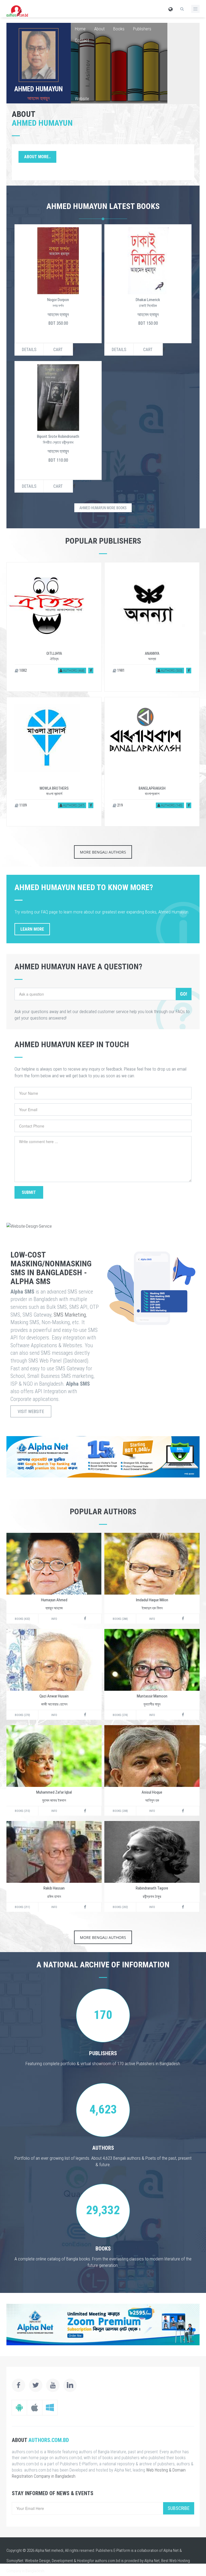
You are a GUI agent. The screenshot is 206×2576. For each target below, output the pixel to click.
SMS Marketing (70, 1315)
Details (29, 350)
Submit (29, 1192)
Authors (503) (171, 671)
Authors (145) (171, 805)
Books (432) (22, 1619)
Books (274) (120, 1715)
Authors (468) (73, 671)
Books (119, 29)
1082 (23, 670)
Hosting (83, 2561)
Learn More (32, 929)
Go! (184, 994)
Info (54, 1619)
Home (80, 29)
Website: (82, 99)
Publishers (142, 29)
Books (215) (22, 1811)
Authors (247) (73, 805)
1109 (23, 805)
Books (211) (22, 1907)
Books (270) (22, 1715)
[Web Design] (103, 1226)
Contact (82, 40)
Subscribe (179, 2508)
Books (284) (120, 1619)
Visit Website (31, 1412)
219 (120, 805)
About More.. (37, 157)
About (99, 29)
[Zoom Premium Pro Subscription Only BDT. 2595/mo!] (103, 2324)
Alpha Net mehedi (49, 2550)
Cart (58, 350)
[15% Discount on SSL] (103, 1457)
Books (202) (120, 1907)
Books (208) (120, 1811)
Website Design (38, 2561)
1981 (121, 670)
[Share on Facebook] (91, 671)
